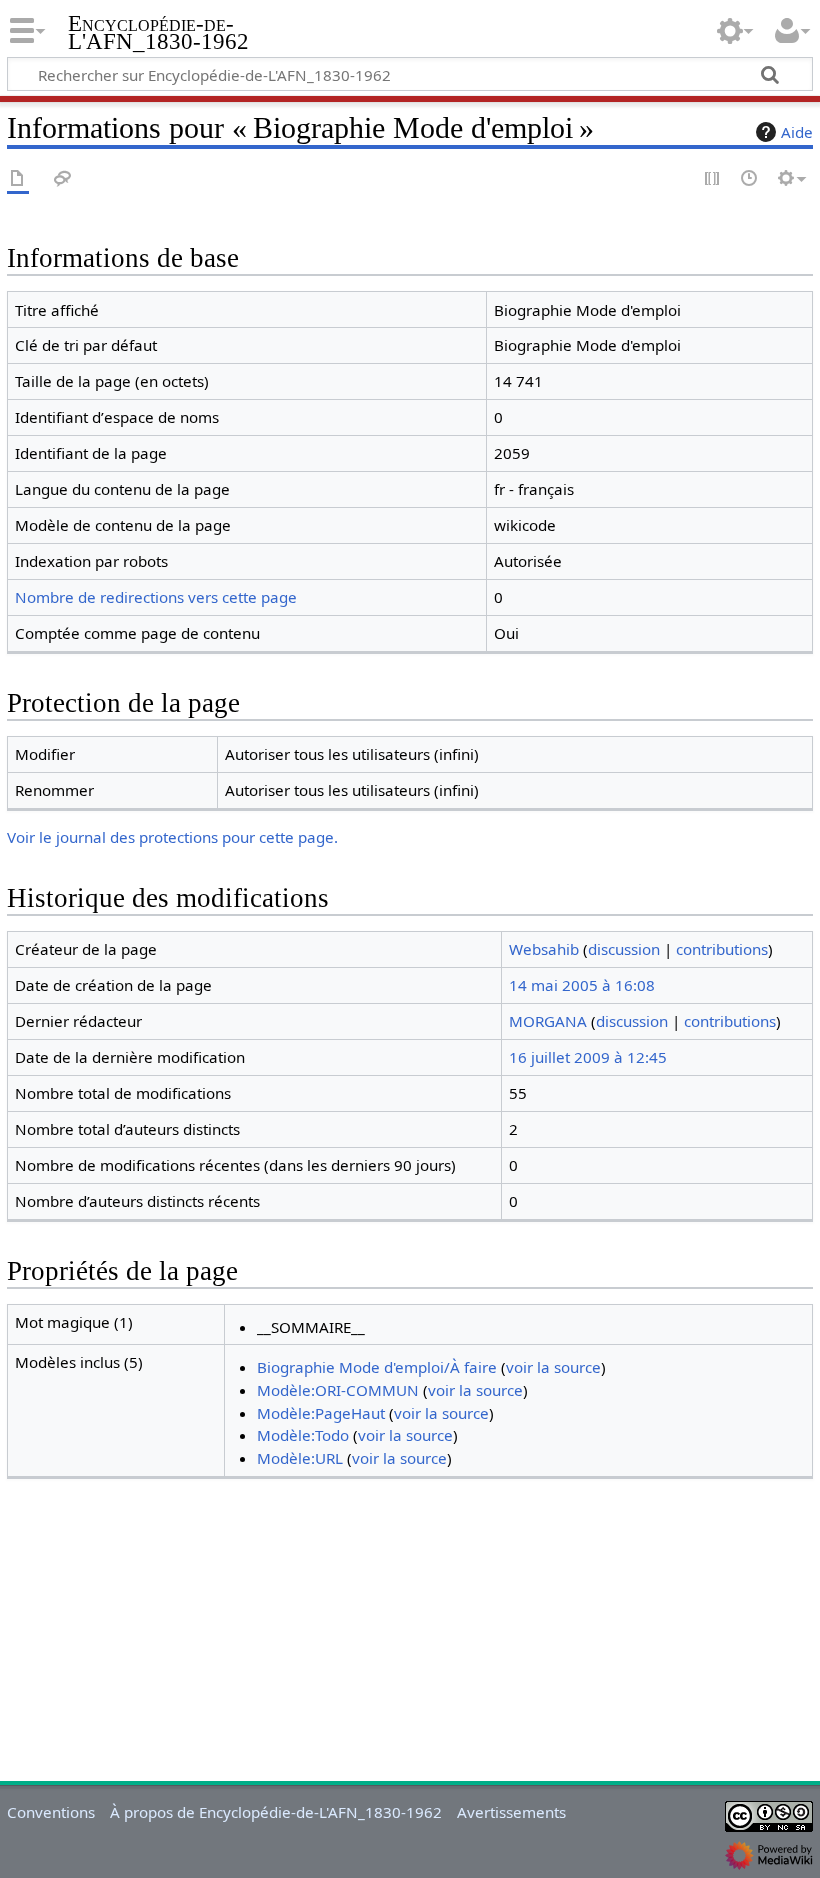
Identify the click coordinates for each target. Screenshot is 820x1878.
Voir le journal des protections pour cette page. (172, 837)
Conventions (51, 1812)
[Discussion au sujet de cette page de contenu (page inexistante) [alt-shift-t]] (63, 179)
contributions (722, 949)
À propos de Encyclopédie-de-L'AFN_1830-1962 (276, 1812)
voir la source (553, 1367)
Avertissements (511, 1812)
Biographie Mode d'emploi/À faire (377, 1367)
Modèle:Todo (303, 1435)
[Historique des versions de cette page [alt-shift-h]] (750, 179)
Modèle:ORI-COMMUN (338, 1390)
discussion (624, 949)
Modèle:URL (300, 1458)
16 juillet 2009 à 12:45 (588, 1057)
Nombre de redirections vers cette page (156, 597)
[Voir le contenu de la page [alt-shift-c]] (18, 179)
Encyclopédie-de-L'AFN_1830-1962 (158, 33)
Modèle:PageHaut (321, 1413)
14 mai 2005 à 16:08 (582, 985)
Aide (797, 132)
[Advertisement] (410, 1634)
